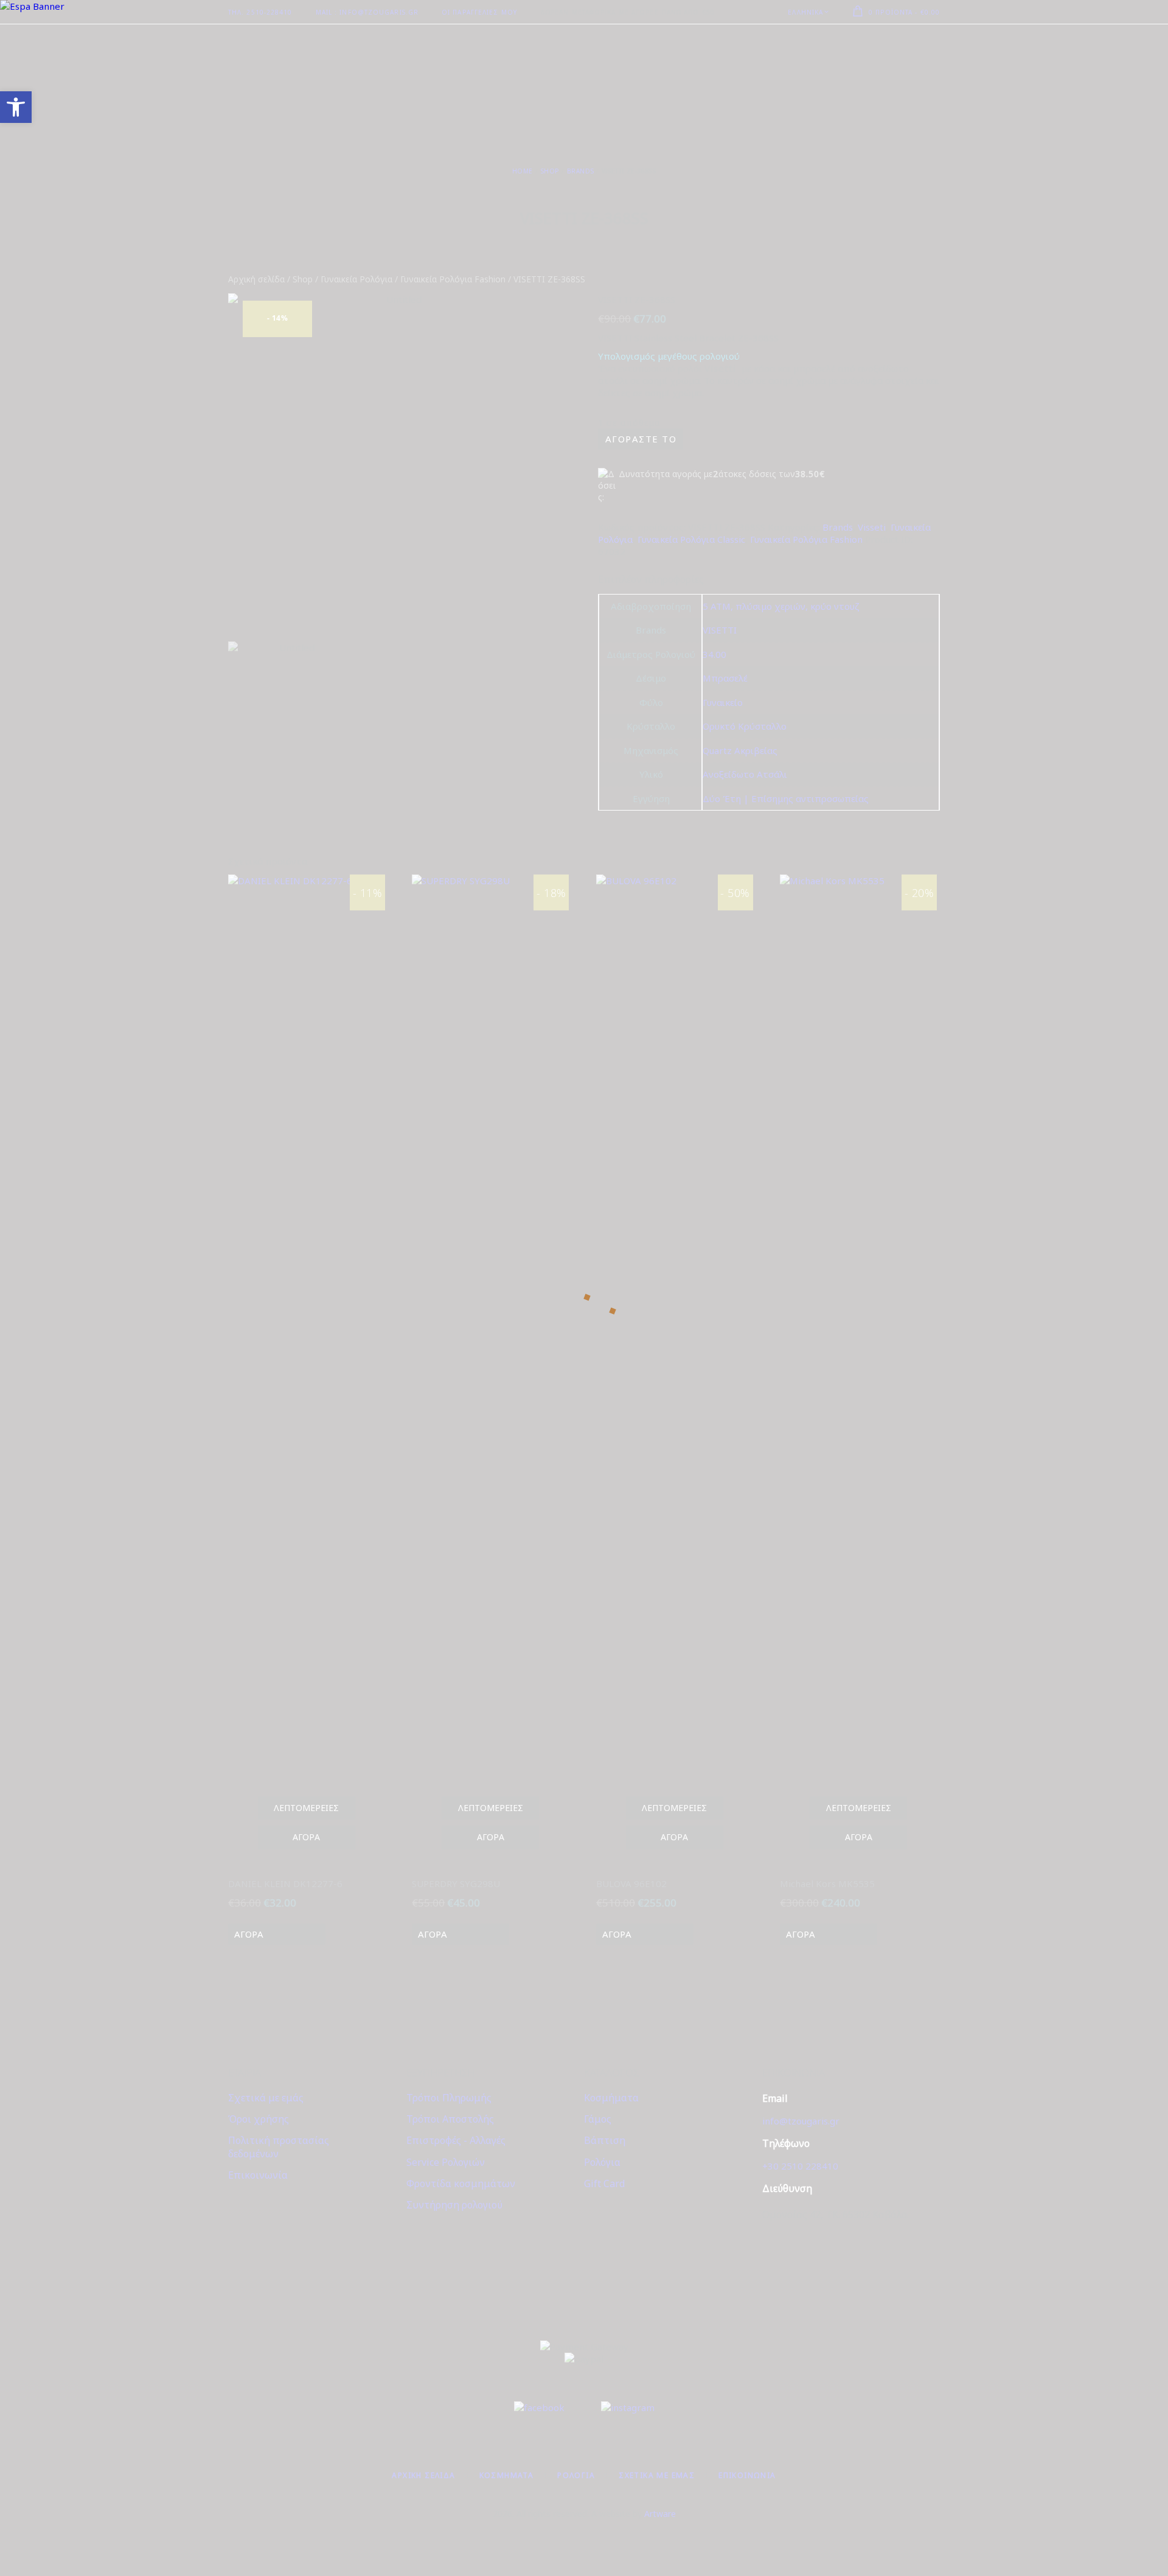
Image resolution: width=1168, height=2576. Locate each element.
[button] (16, 107)
